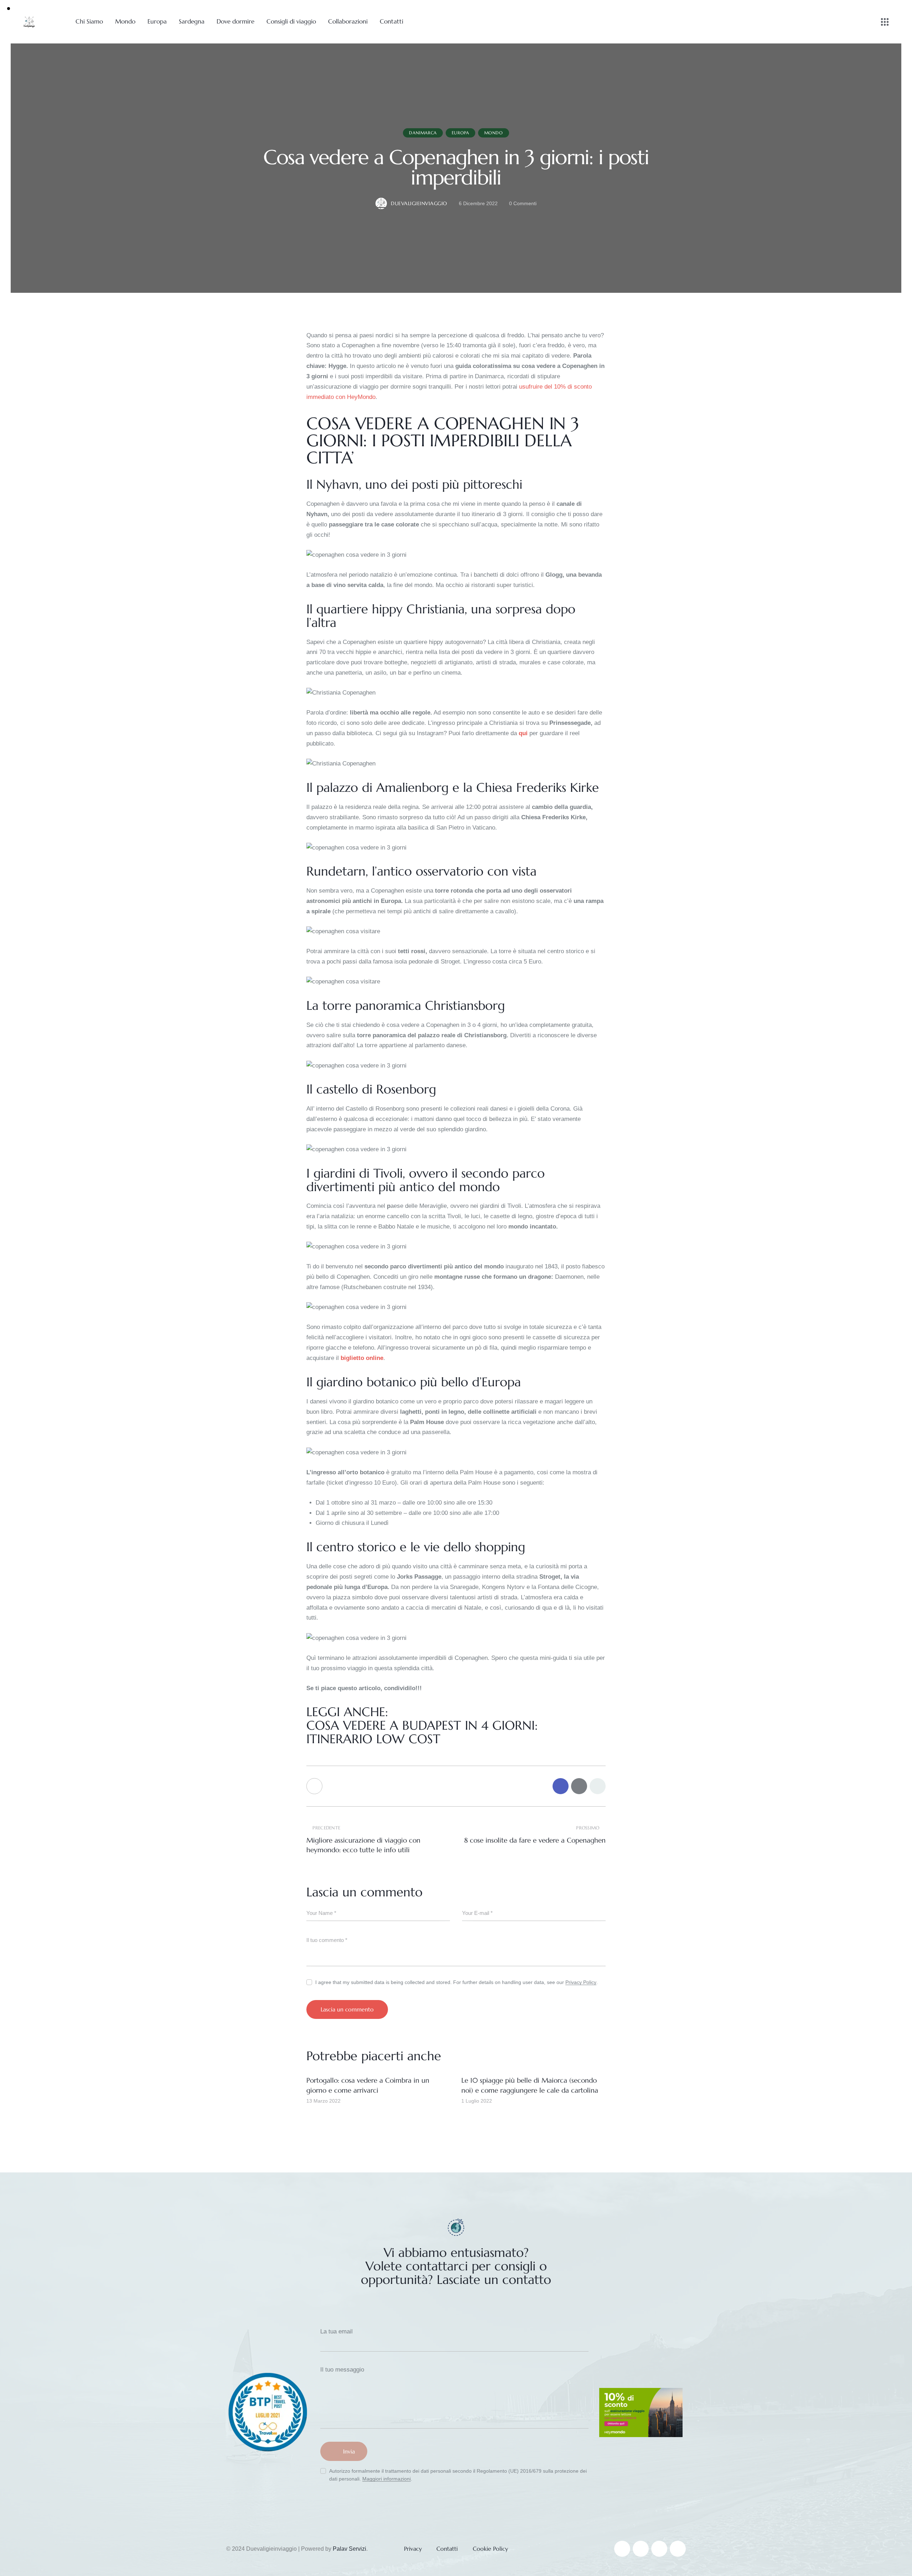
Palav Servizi (349, 2549)
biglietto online (362, 1358)
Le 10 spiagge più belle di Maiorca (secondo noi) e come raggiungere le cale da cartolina (530, 2085)
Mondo (494, 133)
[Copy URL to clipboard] (598, 1786)
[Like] (315, 1786)
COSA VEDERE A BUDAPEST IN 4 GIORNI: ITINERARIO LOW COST (422, 1732)
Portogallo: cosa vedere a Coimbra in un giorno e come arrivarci (368, 2085)
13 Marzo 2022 (323, 2101)
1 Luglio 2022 (477, 2101)
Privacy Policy (581, 1982)
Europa (460, 133)
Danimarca (423, 133)
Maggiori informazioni (387, 2479)
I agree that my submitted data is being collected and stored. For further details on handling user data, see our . (457, 1982)
